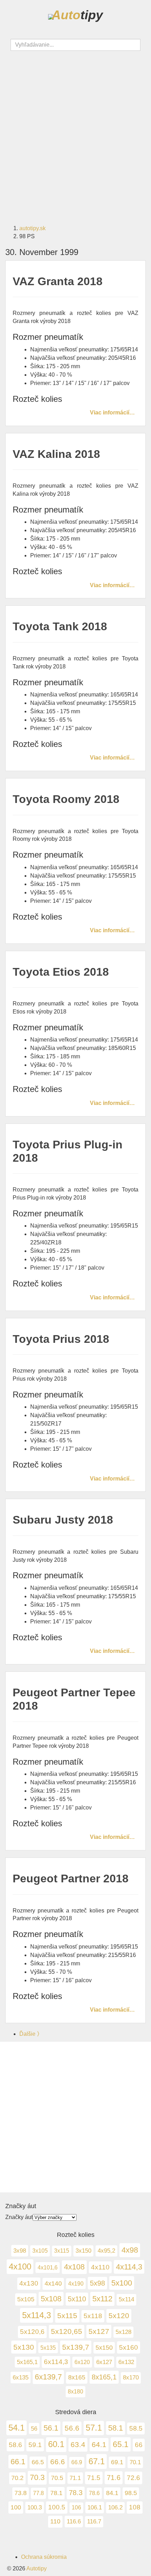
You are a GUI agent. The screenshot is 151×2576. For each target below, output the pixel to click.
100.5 (57, 2507)
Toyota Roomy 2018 (66, 799)
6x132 (126, 2362)
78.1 (56, 2493)
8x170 (131, 2378)
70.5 (57, 2478)
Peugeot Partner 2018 (71, 1878)
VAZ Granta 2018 (58, 281)
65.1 (121, 2444)
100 (16, 2507)
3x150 (83, 2251)
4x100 (20, 2266)
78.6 (94, 2493)
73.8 (21, 2493)
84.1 (112, 2493)
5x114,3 (37, 2315)
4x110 (100, 2267)
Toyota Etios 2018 (61, 972)
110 (55, 2521)
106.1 (95, 2507)
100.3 (35, 2507)
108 (135, 2507)
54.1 (17, 2428)
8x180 (75, 2391)
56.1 (51, 2428)
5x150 (104, 2348)
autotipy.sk (32, 228)
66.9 (77, 2462)
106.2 (115, 2508)
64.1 (99, 2444)
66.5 (38, 2462)
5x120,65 (67, 2331)
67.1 (97, 2461)
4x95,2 (106, 2251)
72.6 (133, 2478)
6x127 (104, 2362)
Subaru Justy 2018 (63, 1520)
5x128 (123, 2332)
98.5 (131, 2493)
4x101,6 (48, 2267)
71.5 (94, 2478)
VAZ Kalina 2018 (56, 454)
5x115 (67, 2316)
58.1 (116, 2428)
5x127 (99, 2331)
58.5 (136, 2428)
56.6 (72, 2428)
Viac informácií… (112, 412)
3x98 (20, 2251)
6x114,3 (56, 2362)
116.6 (74, 2521)
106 (76, 2508)
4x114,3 (129, 2267)
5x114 (126, 2299)
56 (34, 2429)
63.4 (78, 2445)
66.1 (18, 2462)
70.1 (135, 2462)
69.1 (117, 2462)
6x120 (82, 2362)
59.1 (35, 2445)
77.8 (38, 2493)
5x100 (122, 2283)
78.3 (76, 2493)
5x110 (77, 2299)
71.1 (75, 2478)
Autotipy (37, 2568)
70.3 (37, 2477)
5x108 (51, 2299)
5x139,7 (76, 2347)
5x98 (97, 2283)
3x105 (40, 2251)
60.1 (56, 2444)
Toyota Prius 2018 (61, 1339)
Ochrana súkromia (44, 2557)
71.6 (114, 2478)
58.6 (15, 2445)
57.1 (94, 2428)
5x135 (48, 2348)
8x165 (77, 2377)
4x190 (76, 2283)
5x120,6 (32, 2332)
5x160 (129, 2347)
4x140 (53, 2283)
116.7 (94, 2522)
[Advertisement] (75, 133)
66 (139, 2445)
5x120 (119, 2316)
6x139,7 (48, 2377)
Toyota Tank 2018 (60, 626)
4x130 (29, 2283)
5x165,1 (27, 2362)
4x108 (74, 2267)
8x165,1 (104, 2377)
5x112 (102, 2299)
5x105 (26, 2299)
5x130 (24, 2347)
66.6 (58, 2462)
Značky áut (19, 2217)
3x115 (62, 2251)
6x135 (21, 2377)
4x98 (130, 2250)
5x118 (93, 2316)
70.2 (17, 2478)
